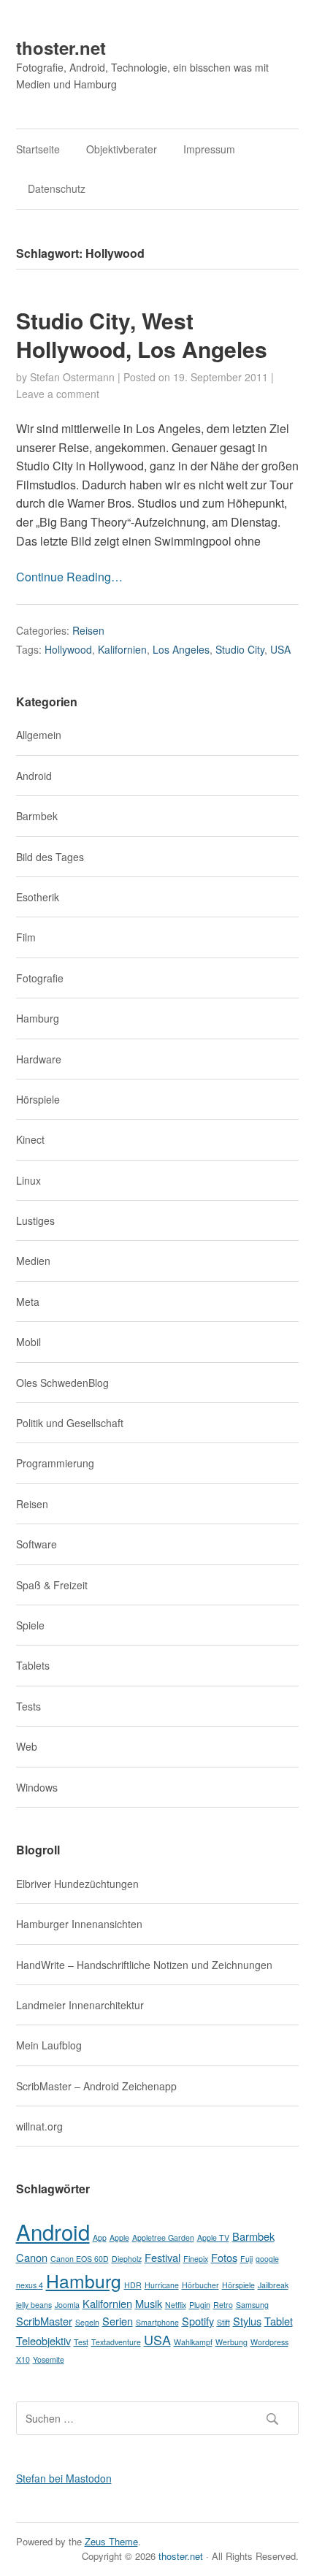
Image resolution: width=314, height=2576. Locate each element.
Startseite (38, 149)
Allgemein (39, 735)
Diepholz (127, 2259)
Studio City (240, 649)
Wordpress (269, 2342)
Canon (32, 2257)
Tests (28, 1706)
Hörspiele (38, 1099)
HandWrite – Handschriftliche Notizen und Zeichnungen (144, 1965)
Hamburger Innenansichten (79, 1924)
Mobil (28, 1342)
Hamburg (38, 1018)
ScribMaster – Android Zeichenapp (96, 2086)
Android (34, 776)
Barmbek (37, 816)
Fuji (246, 2259)
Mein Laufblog (49, 2045)
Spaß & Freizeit (52, 1585)
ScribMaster (44, 2321)
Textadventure (116, 2342)
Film (26, 937)
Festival (162, 2257)
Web (27, 1746)
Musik (149, 2303)
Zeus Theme (111, 2541)
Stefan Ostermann (72, 377)
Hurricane (162, 2285)
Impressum (209, 149)
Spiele (30, 1625)
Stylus (247, 2321)
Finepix (196, 2259)
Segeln (87, 2322)
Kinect (30, 1139)
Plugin (200, 2305)
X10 (23, 2359)
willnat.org (39, 2126)
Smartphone (157, 2322)
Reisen (88, 630)
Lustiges (35, 1220)
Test (81, 2342)
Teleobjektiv (43, 2340)
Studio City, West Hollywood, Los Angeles (142, 335)
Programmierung (55, 1463)
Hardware (39, 1059)
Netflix (176, 2305)
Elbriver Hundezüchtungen (77, 1884)
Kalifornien (122, 649)
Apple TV (213, 2237)
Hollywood (68, 649)
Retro (223, 2305)
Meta (28, 1302)
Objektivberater (122, 149)
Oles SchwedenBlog (62, 1383)
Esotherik (38, 897)
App (100, 2237)
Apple (119, 2237)
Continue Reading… (69, 577)
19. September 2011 (221, 377)
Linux (28, 1180)
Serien (118, 2321)
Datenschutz (57, 188)
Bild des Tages (50, 857)
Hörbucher (200, 2285)
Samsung (252, 2305)
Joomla (67, 2305)
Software (37, 1544)
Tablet (279, 2321)
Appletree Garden (163, 2237)
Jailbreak (273, 2285)
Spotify (198, 2321)
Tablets (33, 1665)
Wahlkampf (193, 2342)
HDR (133, 2285)
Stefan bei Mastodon (64, 2478)
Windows (37, 1787)
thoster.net (61, 47)
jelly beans (34, 2305)
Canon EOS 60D (80, 2259)
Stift (223, 2322)
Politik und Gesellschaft (70, 1423)
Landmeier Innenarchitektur (80, 2005)
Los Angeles (181, 649)
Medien (33, 1261)
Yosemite (49, 2359)
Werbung (231, 2342)
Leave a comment (58, 394)
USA (280, 649)
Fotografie (40, 978)
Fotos (224, 2257)
